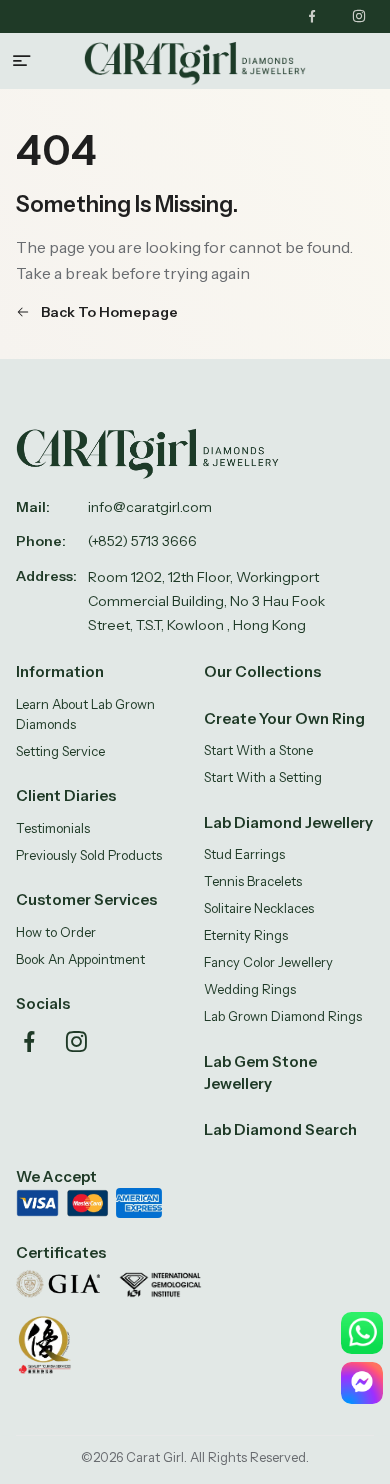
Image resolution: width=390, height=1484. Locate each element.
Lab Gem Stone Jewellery (260, 1072)
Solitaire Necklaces (259, 908)
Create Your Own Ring (284, 718)
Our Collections (262, 671)
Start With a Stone (258, 750)
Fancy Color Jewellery (268, 962)
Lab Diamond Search (280, 1129)
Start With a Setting (263, 777)
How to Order (56, 932)
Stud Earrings (244, 854)
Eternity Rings (246, 935)
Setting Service (60, 751)
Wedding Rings (250, 989)
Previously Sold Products (89, 855)
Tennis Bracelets (253, 881)
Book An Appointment (80, 959)
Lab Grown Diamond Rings (283, 1016)
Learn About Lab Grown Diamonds (85, 714)
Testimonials (53, 828)
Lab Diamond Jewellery (288, 822)
